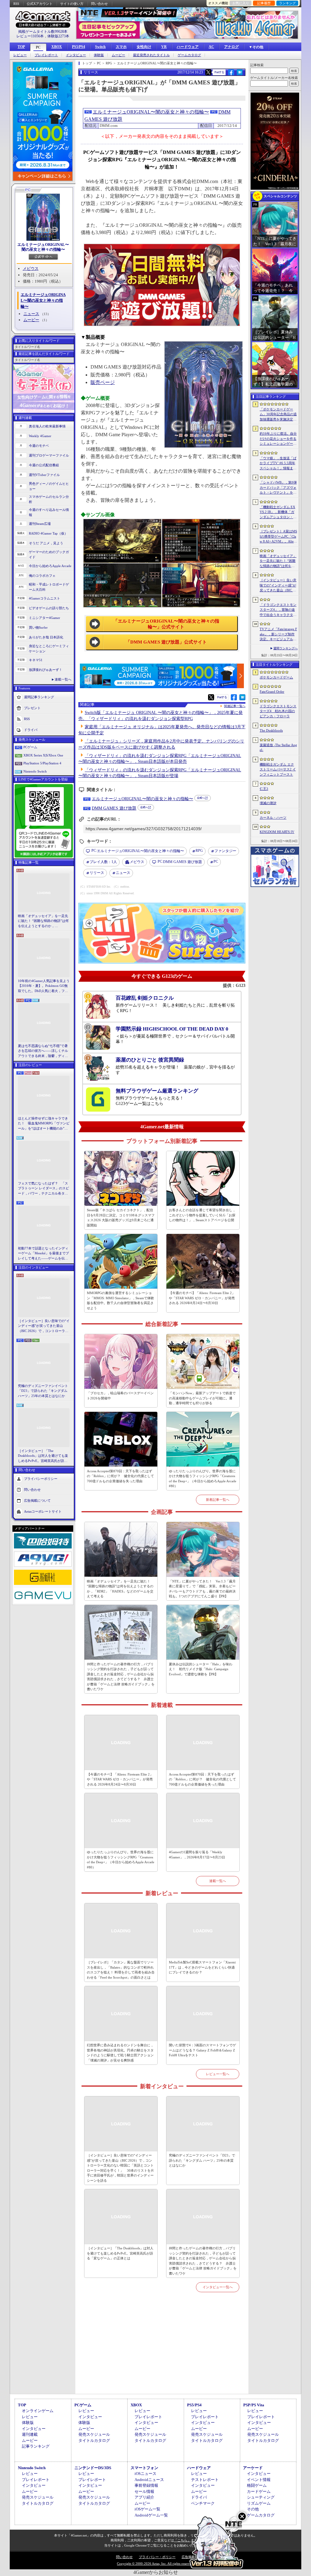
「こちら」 (182, 2540)
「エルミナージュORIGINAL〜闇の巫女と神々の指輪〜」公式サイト (166, 624)
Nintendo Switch (35, 771)
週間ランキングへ (285, 648)
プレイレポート (46, 55)
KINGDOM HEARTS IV (277, 832)
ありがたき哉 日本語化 (46, 637)
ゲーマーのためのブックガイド (49, 554)
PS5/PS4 (79, 47)
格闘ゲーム (257, 2485)
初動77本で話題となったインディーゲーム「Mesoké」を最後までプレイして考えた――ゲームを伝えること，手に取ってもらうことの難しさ (43, 1254)
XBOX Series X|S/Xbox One (43, 755)
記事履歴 (264, 3)
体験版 (99, 55)
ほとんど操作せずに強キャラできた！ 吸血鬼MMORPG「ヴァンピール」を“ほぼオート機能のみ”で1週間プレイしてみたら (44, 1124)
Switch (100, 47)
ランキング (287, 3)
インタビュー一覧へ (218, 2287)
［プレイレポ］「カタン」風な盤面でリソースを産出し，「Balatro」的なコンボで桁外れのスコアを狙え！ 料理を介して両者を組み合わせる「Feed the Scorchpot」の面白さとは (121, 1970)
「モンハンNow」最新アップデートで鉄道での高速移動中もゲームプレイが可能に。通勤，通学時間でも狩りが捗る (202, 1398)
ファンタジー (225, 851)
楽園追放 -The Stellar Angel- (278, 748)
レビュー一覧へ (218, 2074)
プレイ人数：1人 (103, 862)
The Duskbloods (271, 730)
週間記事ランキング (39, 697)
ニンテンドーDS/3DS (93, 2468)
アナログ (231, 47)
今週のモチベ (39, 446)
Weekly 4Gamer (40, 436)
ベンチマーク (203, 2503)
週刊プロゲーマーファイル (49, 455)
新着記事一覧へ (218, 1500)
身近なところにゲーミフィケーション (49, 649)
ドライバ (31, 730)
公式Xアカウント (40, 4)
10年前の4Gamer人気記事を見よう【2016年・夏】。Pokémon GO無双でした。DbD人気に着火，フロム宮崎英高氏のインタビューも (44, 986)
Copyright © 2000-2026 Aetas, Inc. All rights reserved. (155, 2564)
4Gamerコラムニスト (44, 598)
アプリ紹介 (144, 2497)
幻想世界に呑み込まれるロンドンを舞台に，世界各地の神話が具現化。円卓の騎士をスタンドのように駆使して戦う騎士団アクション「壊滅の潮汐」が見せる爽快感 (120, 2053)
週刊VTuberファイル (44, 475)
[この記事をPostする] (208, 72)
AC (211, 47)
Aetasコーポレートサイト (43, 1511)
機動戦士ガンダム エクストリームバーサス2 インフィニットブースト (278, 769)
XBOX (57, 47)
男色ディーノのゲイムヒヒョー (49, 486)
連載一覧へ (63, 679)
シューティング (261, 2497)
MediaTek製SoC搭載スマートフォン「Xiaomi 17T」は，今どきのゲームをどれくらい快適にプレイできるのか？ (202, 1967)
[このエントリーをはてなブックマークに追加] (240, 74)
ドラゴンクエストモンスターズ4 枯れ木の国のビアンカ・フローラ (278, 711)
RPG (199, 851)
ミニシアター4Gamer (44, 618)
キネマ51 (36, 660)
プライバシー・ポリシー (157, 2557)
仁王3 (264, 789)
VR (164, 47)
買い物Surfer (38, 627)
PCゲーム (30, 747)
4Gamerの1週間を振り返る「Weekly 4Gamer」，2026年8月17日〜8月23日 (197, 1855)
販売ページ (103, 382)
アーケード (253, 2468)
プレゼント (32, 708)
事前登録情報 (146, 2485)
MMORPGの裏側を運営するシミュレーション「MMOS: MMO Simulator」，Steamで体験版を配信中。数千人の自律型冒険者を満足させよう (120, 1300)
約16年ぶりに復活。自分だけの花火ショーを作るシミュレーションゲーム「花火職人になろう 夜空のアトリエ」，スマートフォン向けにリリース (278, 439)
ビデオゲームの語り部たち (49, 608)
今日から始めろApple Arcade (50, 566)
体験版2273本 (58, 36)
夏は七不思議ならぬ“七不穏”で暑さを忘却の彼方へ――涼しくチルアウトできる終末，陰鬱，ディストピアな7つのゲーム (43, 1051)
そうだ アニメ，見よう (46, 543)
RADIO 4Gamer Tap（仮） (48, 533)
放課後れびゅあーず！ (46, 670)
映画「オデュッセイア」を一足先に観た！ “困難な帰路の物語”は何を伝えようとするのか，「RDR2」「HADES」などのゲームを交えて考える (43, 921)
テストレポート (205, 2480)
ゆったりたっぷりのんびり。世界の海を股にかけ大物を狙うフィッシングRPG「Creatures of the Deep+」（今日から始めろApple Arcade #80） (203, 1479)
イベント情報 (259, 2480)
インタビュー (76, 55)
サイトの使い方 (72, 4)
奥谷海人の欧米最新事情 (47, 426)
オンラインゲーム (38, 2411)
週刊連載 (30, 2434)
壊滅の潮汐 (268, 803)
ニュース (31, 314)
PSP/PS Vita (254, 2405)
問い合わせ (99, 4)
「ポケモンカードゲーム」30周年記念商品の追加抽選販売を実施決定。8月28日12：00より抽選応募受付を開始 (278, 415)
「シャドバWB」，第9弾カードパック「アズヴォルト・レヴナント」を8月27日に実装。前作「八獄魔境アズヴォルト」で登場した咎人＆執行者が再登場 (278, 488)
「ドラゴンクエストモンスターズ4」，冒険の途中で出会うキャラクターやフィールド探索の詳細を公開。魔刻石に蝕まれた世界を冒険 (278, 610)
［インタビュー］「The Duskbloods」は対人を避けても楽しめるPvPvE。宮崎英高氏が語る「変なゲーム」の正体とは (43, 1456)
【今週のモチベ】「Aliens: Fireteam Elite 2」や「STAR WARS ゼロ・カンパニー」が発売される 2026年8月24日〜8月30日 (202, 1298)
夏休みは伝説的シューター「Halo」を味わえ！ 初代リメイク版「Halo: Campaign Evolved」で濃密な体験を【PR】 (201, 1669)
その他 (253, 2509)
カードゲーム (259, 2491)
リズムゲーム (259, 2503)
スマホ (121, 47)
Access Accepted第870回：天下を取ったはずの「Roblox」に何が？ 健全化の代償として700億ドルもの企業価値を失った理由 (120, 1476)
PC (38, 47)
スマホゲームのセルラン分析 (49, 499)
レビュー (20, 55)
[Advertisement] (162, 2350)
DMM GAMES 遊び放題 (114, 808)
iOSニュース (145, 2474)
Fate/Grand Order (272, 692)
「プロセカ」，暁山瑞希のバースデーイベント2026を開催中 (120, 1396)
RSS (16, 4)
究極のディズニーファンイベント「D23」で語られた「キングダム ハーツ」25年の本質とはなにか (43, 1391)
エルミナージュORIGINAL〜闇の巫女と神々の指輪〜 (43, 247)
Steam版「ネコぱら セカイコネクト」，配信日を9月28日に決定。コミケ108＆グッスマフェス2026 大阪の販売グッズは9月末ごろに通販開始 (121, 1218)
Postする (219, 72)
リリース (97, 873)
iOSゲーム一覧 (147, 2509)
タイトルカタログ (94, 2440)
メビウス (31, 268)
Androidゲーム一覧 (151, 2515)
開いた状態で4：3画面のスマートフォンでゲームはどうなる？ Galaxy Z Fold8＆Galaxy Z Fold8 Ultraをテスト (202, 2050)
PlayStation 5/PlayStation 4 (42, 763)
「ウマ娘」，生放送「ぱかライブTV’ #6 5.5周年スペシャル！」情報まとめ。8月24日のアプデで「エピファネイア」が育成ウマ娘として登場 (278, 464)
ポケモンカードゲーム (276, 677)
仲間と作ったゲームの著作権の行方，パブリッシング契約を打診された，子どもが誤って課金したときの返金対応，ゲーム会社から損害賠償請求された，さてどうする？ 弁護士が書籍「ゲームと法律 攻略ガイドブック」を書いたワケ (121, 1677)
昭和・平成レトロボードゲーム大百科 (49, 587)
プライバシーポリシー (41, 1479)
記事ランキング (36, 2446)
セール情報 (144, 2491)
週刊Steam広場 (40, 524)
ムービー (118, 55)
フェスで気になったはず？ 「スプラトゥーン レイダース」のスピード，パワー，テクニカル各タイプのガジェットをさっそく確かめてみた (43, 1189)
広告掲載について (37, 1500)
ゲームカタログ (189, 55)
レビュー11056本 (30, 36)
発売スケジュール (94, 2434)
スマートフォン (144, 2468)
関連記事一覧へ (235, 706)
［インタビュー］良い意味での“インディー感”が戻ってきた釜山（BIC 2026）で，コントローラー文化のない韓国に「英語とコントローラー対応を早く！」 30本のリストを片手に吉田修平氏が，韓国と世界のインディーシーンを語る (44, 1326)
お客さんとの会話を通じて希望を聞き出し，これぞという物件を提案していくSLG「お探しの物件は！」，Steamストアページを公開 (202, 1215)
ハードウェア (188, 47)
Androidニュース (149, 2480)
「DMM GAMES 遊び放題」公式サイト (166, 642)
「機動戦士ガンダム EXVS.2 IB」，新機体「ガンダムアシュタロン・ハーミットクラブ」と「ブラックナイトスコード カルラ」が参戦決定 (278, 512)
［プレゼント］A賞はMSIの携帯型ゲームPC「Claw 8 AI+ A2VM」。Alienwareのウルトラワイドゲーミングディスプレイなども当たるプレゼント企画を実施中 (278, 537)
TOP (21, 47)
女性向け (144, 47)
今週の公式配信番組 (44, 465)
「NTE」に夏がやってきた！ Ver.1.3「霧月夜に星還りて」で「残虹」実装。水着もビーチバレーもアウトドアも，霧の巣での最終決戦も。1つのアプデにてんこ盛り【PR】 (202, 1589)
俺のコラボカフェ (42, 576)
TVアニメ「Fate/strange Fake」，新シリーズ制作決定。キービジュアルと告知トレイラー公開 (278, 634)
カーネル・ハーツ (273, 817)
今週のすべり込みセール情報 (49, 512)
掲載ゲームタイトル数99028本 (43, 32)
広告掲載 (188, 2557)
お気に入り (241, 3)
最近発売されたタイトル (151, 55)
